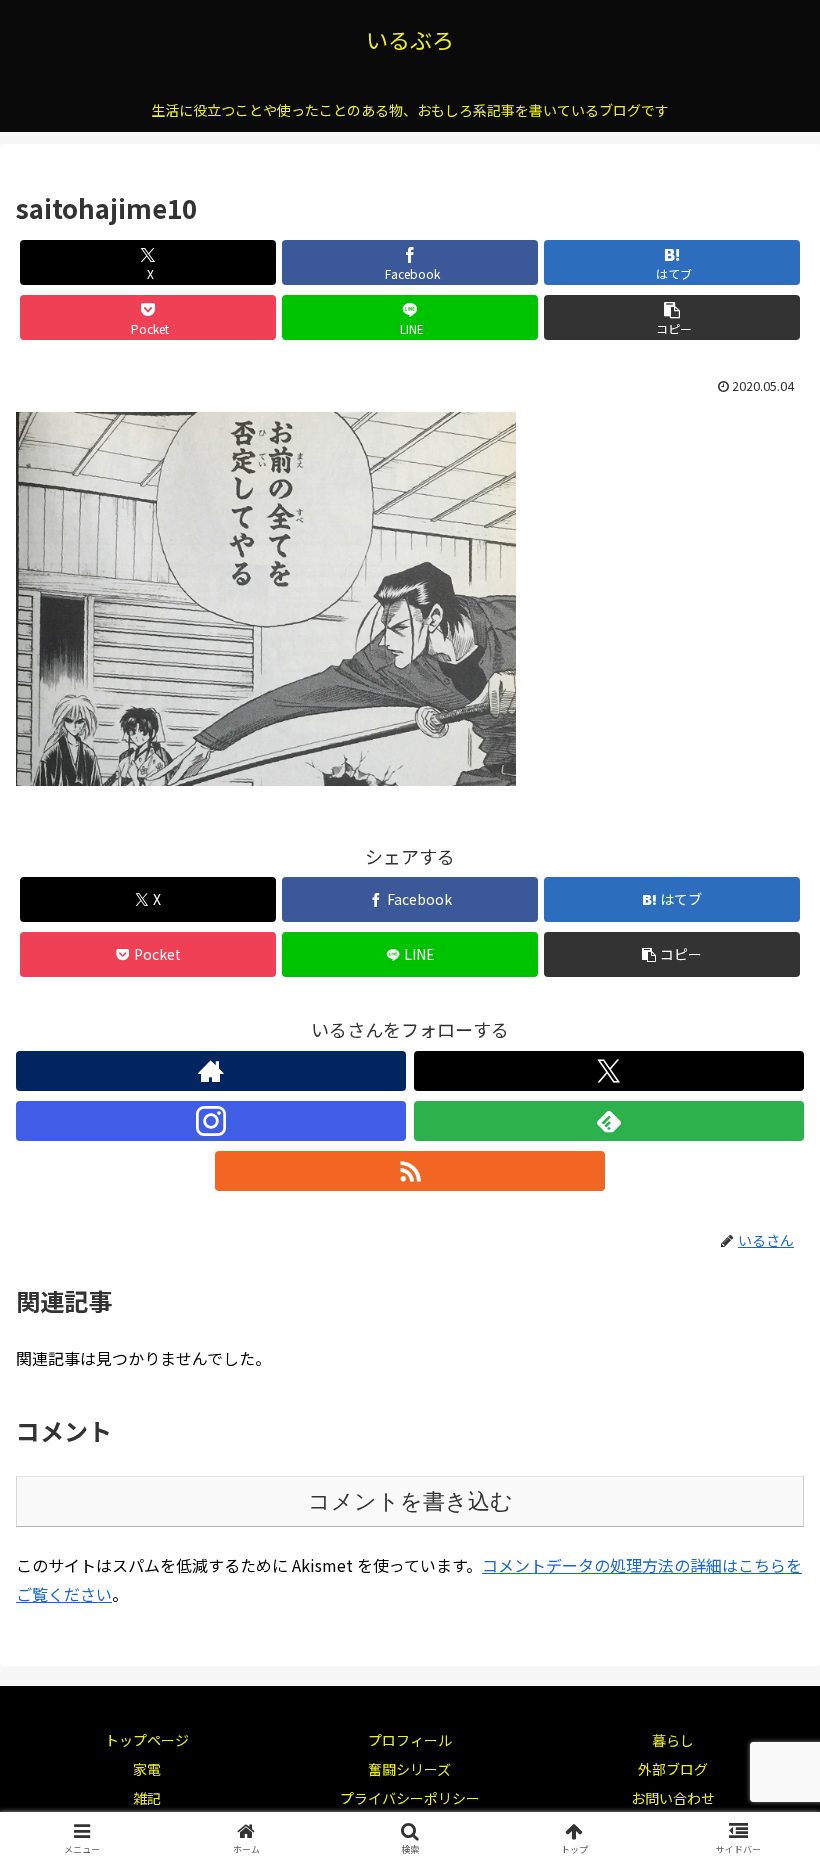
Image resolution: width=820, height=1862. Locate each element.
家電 (147, 1769)
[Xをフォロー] (609, 1071)
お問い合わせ (673, 1798)
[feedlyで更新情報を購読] (609, 1121)
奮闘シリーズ (409, 1769)
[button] (672, 317)
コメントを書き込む (410, 1501)
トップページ (147, 1740)
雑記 (147, 1798)
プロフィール (410, 1740)
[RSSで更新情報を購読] (410, 1171)
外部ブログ (673, 1769)
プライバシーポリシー (410, 1798)
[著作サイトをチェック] (211, 1071)
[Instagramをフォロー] (211, 1121)
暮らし (673, 1740)
